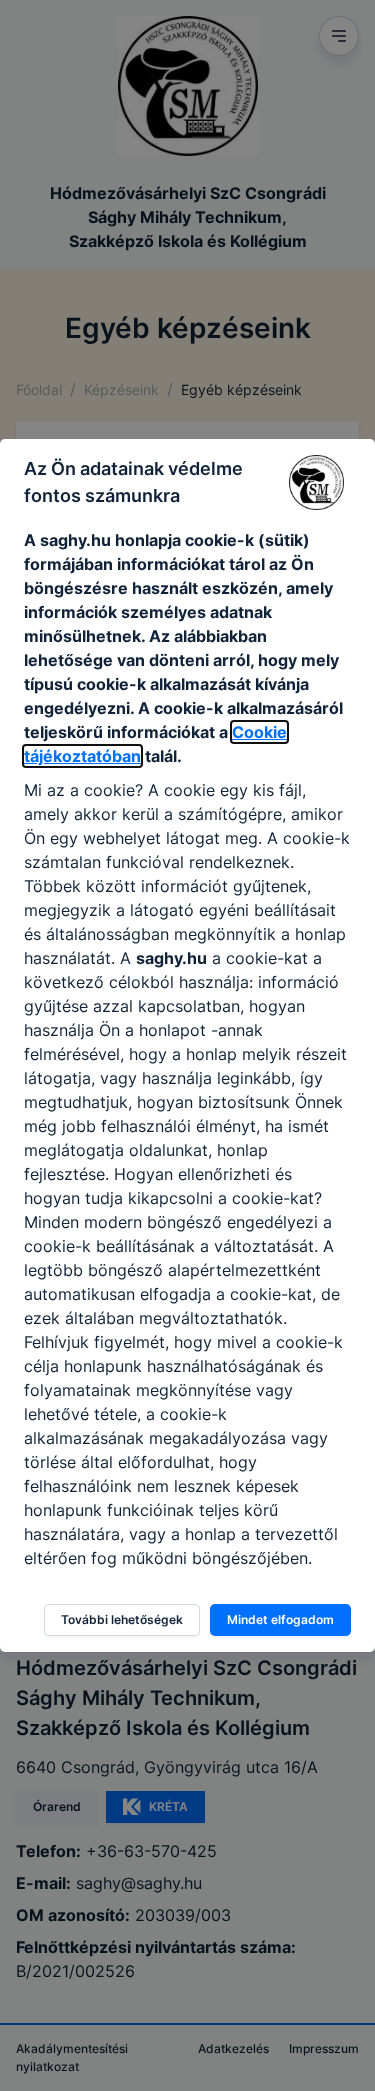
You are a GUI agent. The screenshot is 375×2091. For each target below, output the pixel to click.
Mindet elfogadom (280, 1619)
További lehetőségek (122, 1619)
